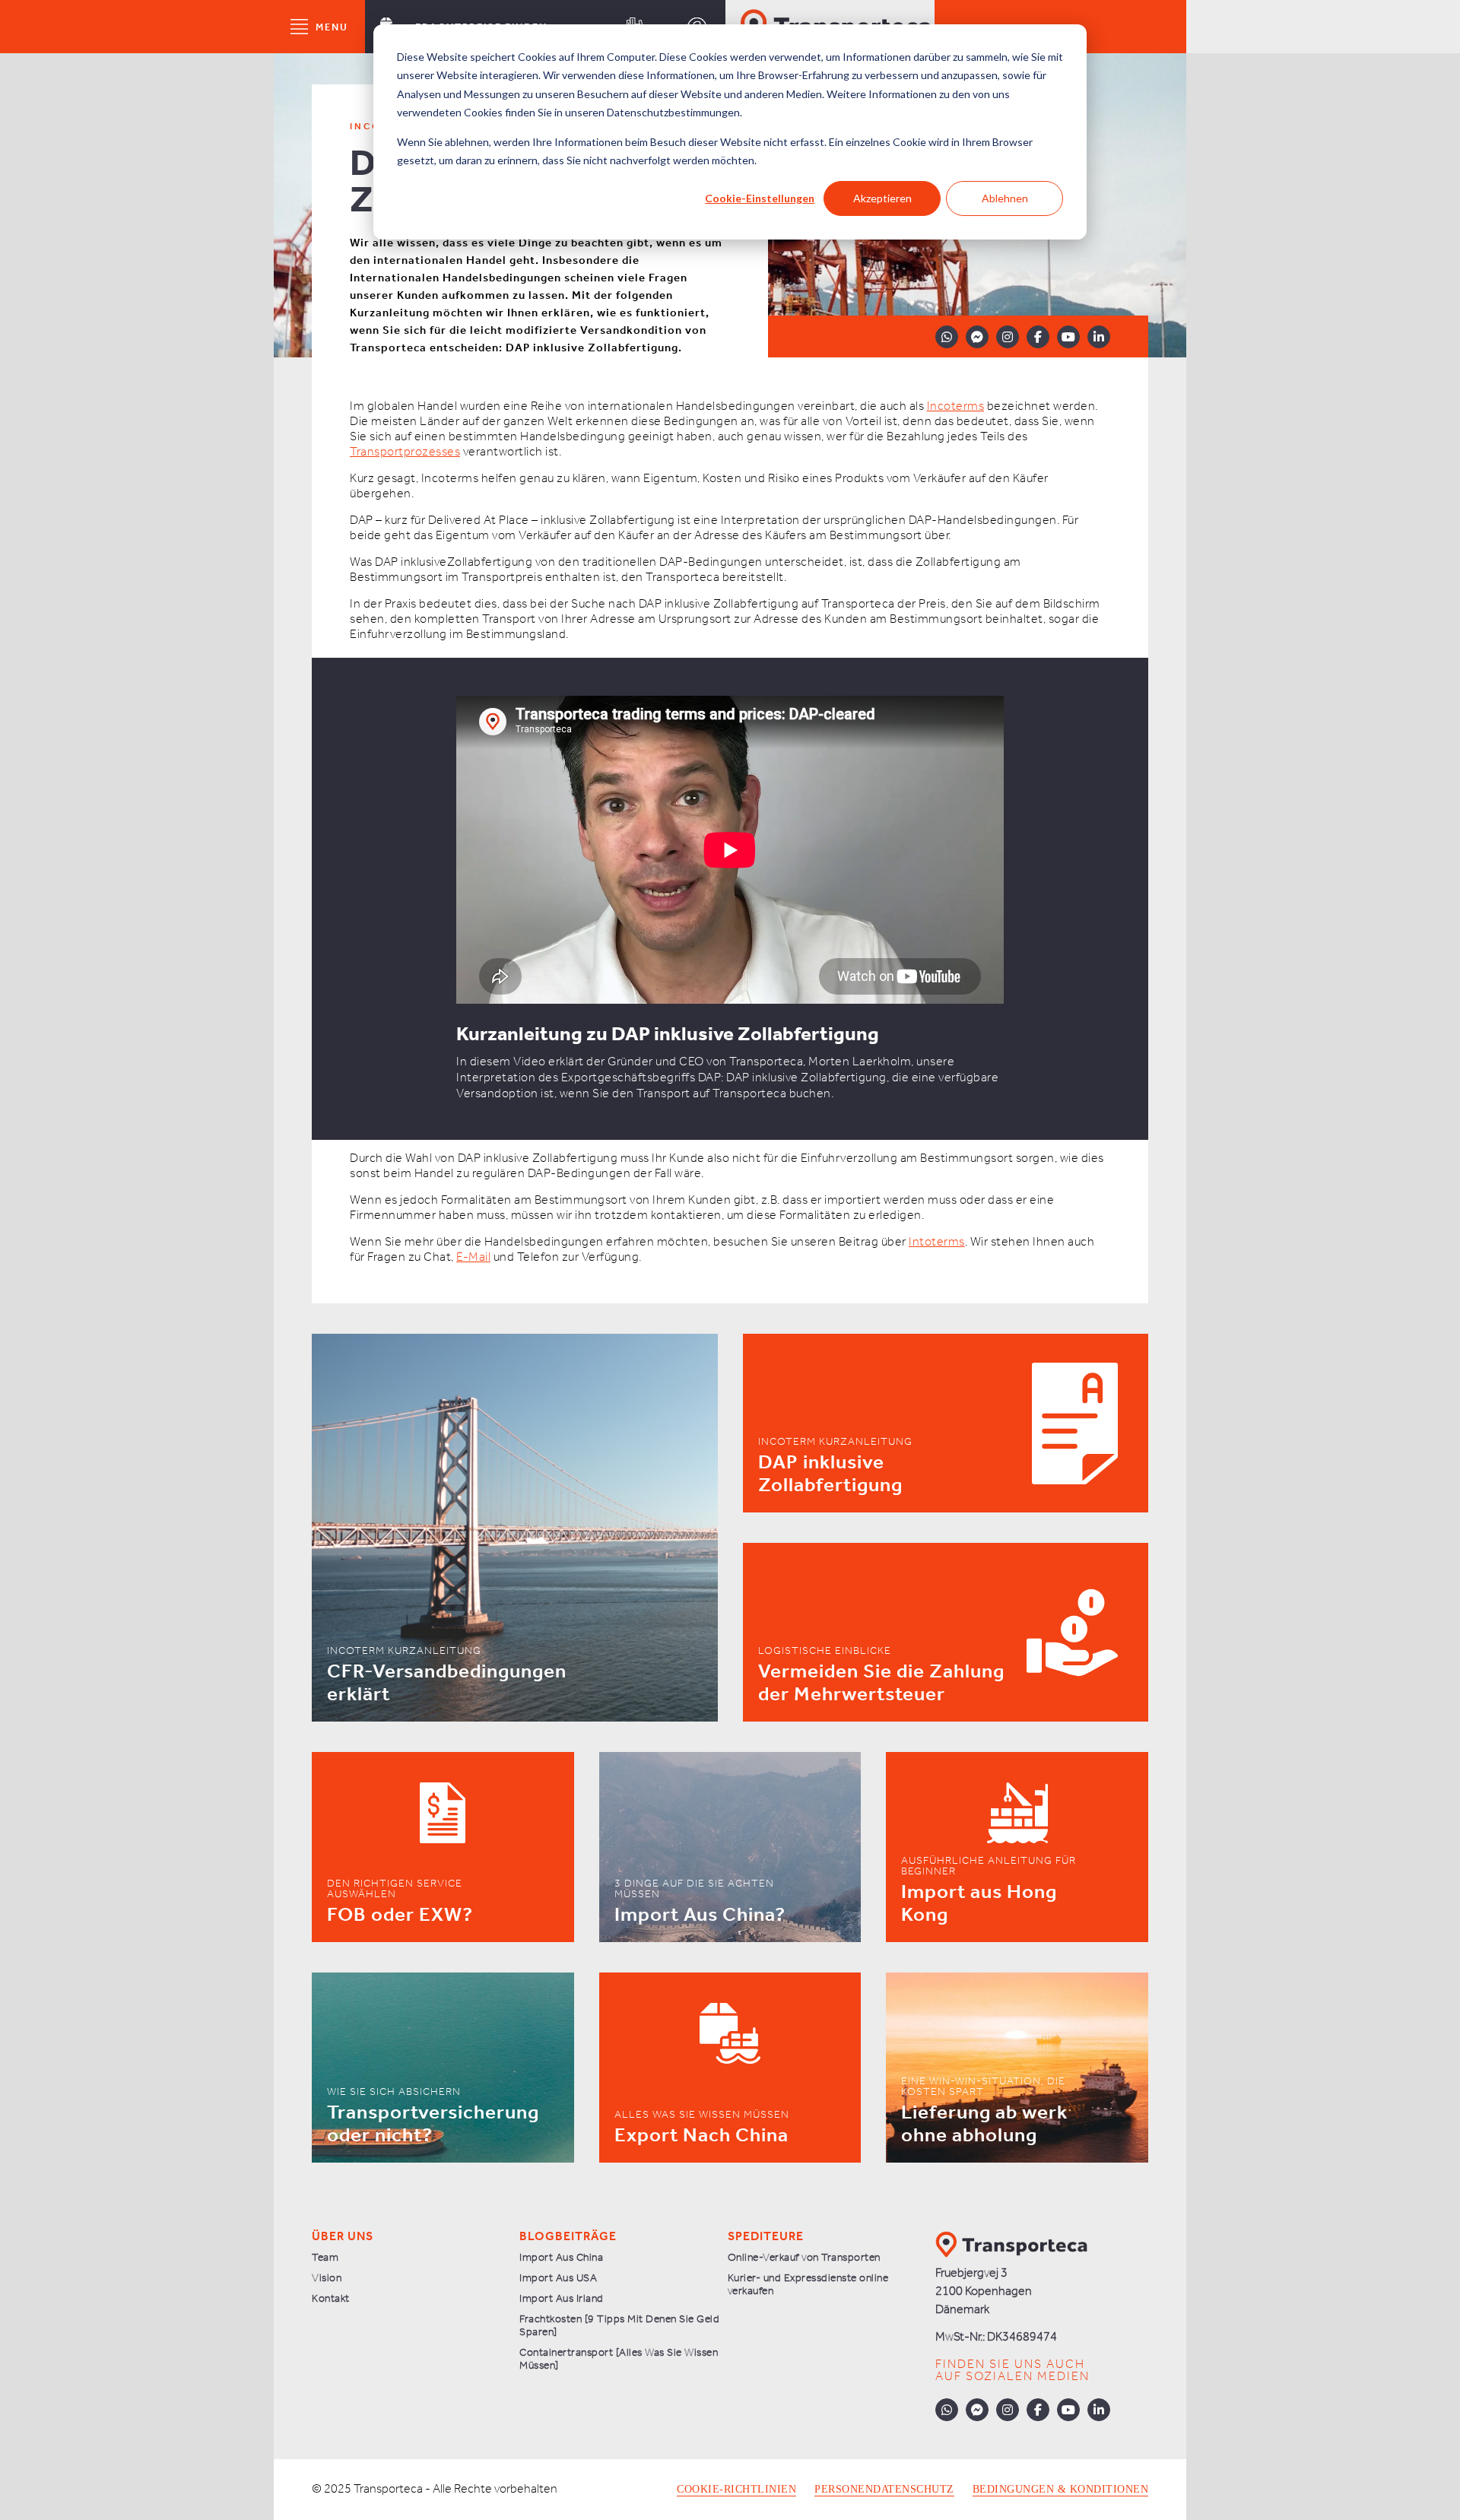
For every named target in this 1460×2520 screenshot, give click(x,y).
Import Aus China (561, 2258)
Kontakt (331, 2299)
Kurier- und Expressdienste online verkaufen (808, 2285)
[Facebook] (1038, 337)
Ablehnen (1005, 198)
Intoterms (937, 1242)
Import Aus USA (558, 2279)
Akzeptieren (882, 198)
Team (325, 2258)
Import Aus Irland (562, 2299)
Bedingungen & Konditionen (1061, 2490)
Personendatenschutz (884, 2490)
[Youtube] (1068, 337)
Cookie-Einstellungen (760, 198)
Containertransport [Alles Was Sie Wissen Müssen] (619, 2360)
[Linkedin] (1099, 337)
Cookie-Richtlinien (736, 2490)
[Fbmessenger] (977, 337)
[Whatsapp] (947, 337)
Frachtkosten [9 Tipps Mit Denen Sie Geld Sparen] (619, 2326)
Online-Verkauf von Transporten (804, 2258)
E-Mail (473, 1257)
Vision (327, 2279)
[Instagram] (1008, 337)
